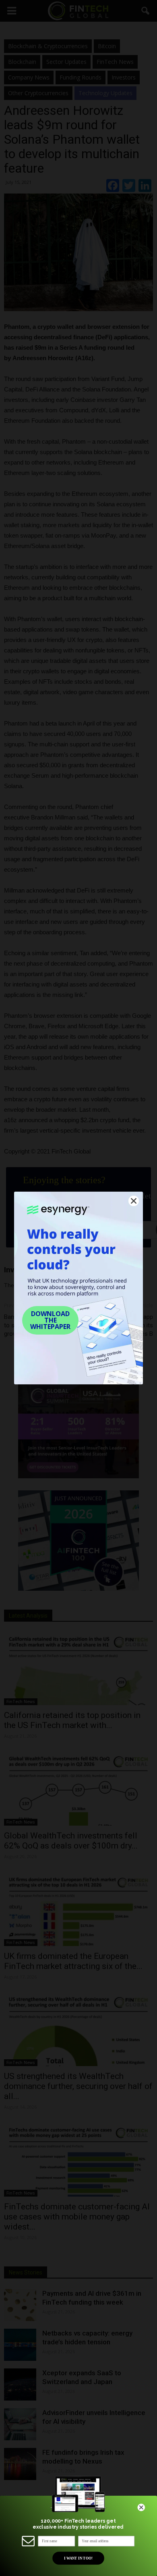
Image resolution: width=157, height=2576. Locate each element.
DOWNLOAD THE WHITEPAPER (50, 1320)
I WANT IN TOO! (78, 2558)
